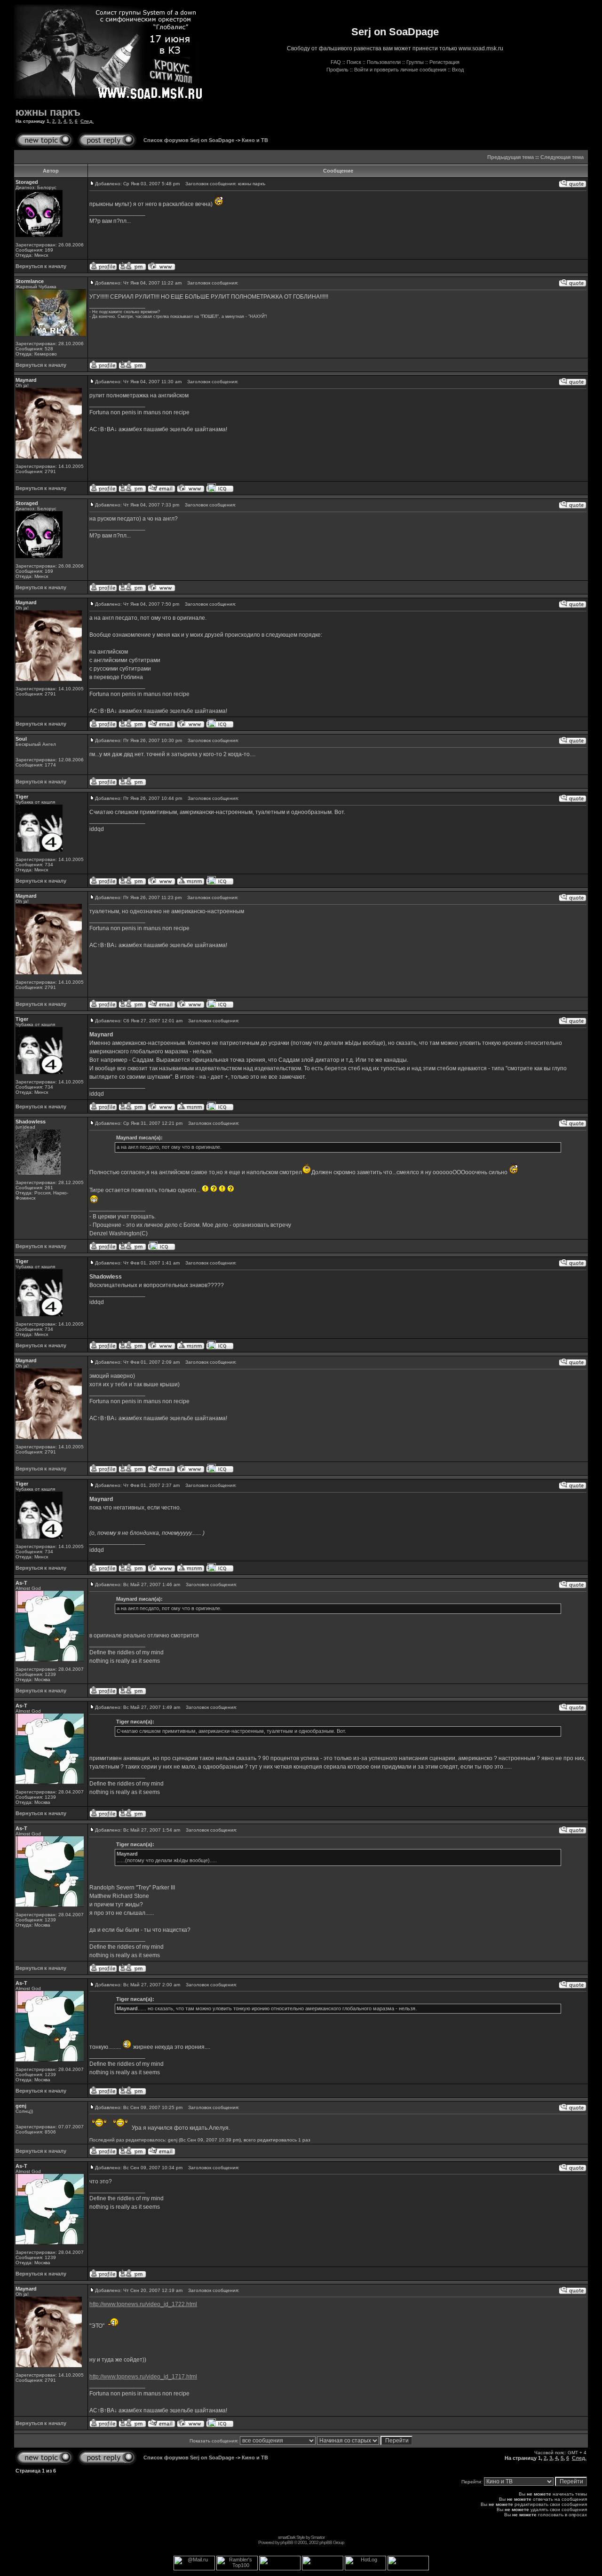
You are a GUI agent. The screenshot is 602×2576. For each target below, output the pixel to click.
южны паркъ (48, 112)
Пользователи (384, 62)
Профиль (337, 70)
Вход (458, 70)
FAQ (336, 62)
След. (87, 121)
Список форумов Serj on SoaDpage (189, 140)
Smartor (318, 2537)
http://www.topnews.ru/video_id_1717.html (143, 2377)
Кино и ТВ (255, 140)
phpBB (287, 2542)
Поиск (354, 62)
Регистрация (444, 62)
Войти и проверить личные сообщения (400, 70)
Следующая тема (562, 157)
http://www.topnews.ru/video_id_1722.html (143, 2304)
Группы (415, 62)
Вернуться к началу (41, 266)
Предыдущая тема (511, 157)
